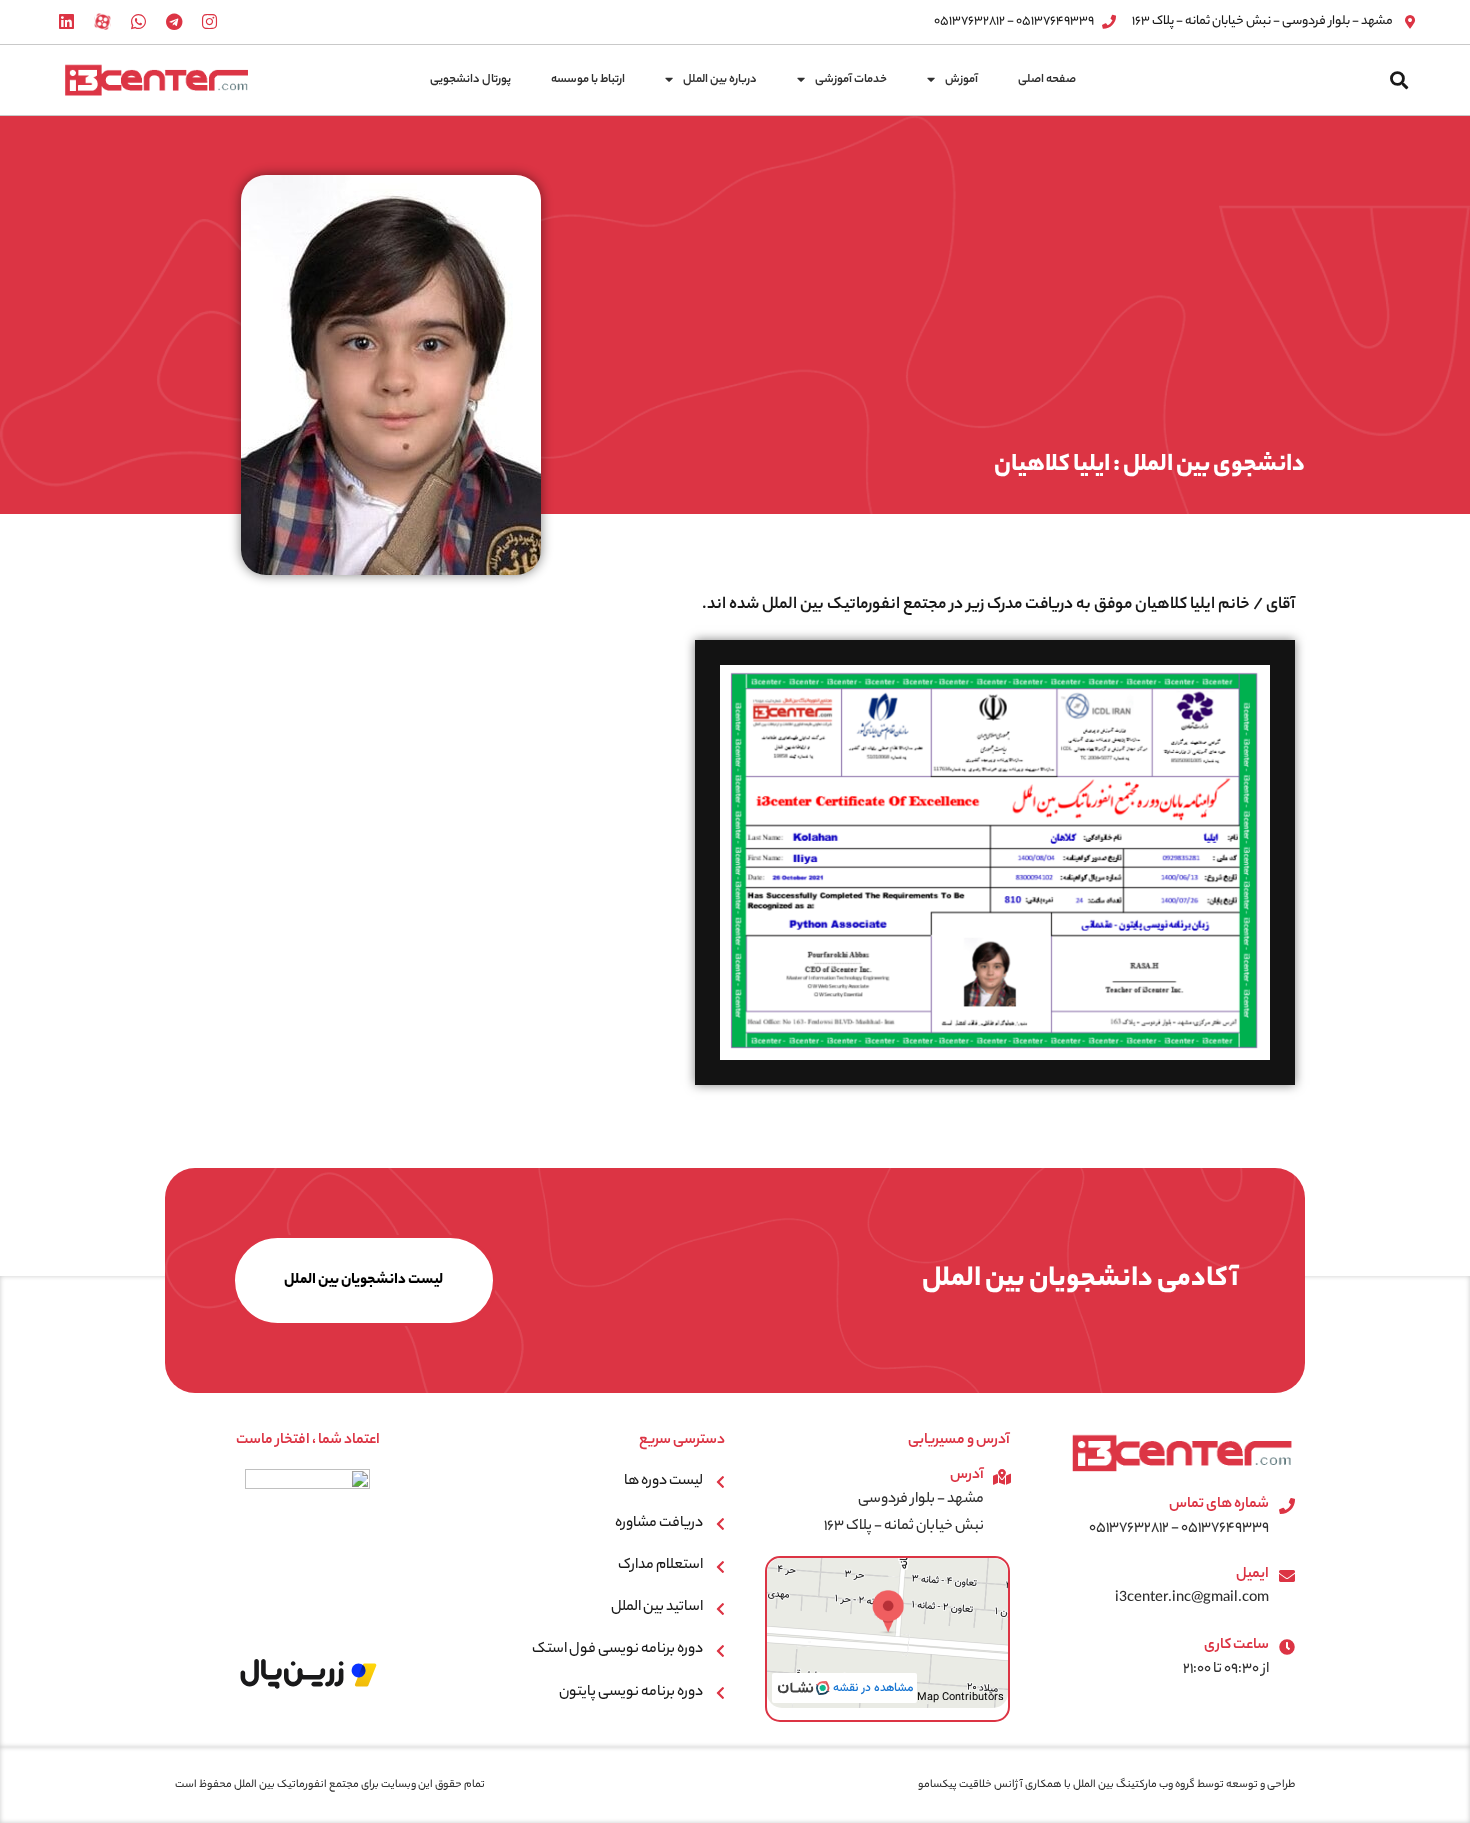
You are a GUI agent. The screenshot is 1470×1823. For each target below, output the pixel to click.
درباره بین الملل (720, 80)
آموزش (961, 80)
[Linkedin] (67, 22)
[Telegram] (174, 22)
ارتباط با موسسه (588, 80)
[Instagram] (210, 22)
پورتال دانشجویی (470, 80)
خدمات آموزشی (851, 80)
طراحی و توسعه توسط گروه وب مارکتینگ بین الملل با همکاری (1159, 1785)
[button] (1399, 79)
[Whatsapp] (138, 22)
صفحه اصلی (1047, 80)
